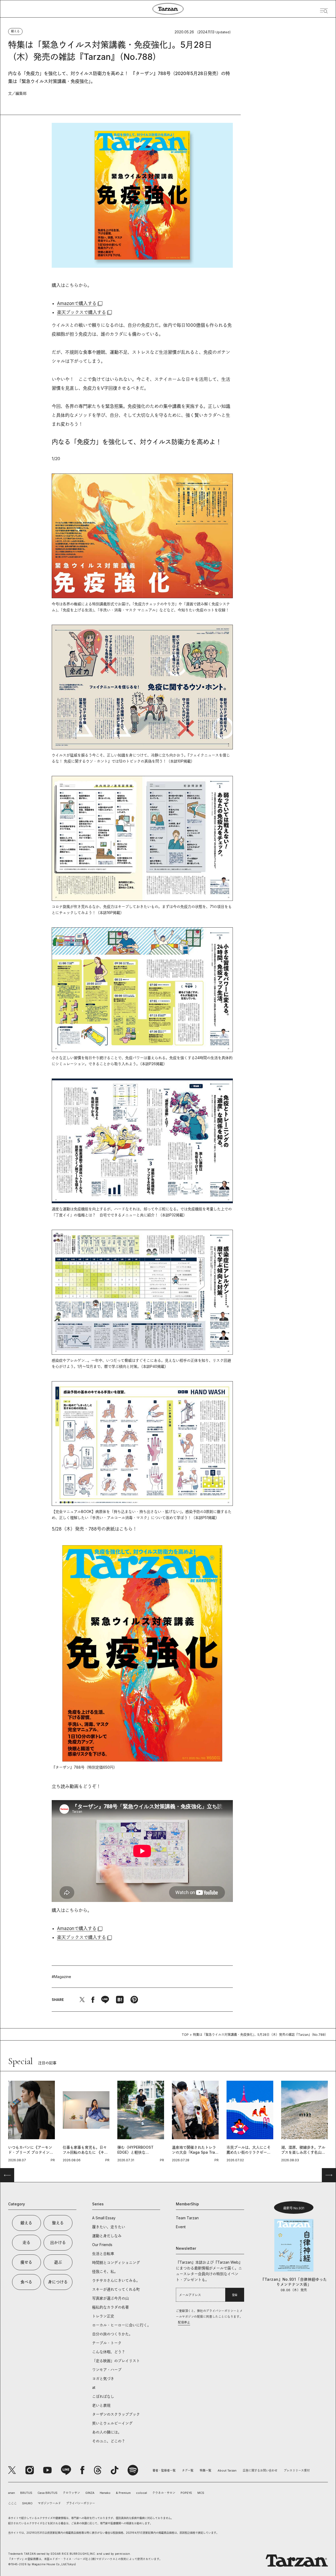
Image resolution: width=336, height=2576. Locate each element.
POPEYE (186, 2493)
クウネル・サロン (164, 2493)
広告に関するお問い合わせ (260, 2470)
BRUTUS (26, 2493)
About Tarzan (227, 2470)
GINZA (90, 2493)
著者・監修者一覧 (164, 2470)
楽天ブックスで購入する (82, 312)
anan (12, 2493)
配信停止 (184, 2322)
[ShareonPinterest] (134, 2000)
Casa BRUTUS (48, 2493)
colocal (141, 2493)
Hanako (105, 2493)
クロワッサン (71, 2493)
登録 (235, 2295)
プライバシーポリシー (81, 2503)
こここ (12, 2503)
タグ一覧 (188, 2470)
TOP (185, 2035)
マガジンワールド (49, 2503)
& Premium (123, 2493)
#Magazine (61, 1977)
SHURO (27, 2503)
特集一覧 (206, 2470)
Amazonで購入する (77, 303)
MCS (201, 2493)
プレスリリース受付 (297, 2470)
